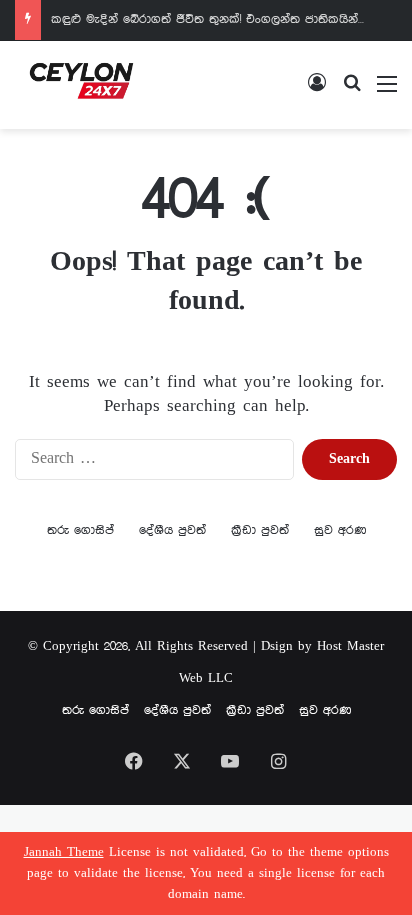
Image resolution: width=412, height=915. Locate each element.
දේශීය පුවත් (172, 530)
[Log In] (317, 92)
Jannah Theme (64, 852)
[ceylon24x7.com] (81, 85)
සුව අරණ (340, 530)
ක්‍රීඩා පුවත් (260, 530)
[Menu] (387, 92)
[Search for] (352, 92)
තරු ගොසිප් (80, 530)
